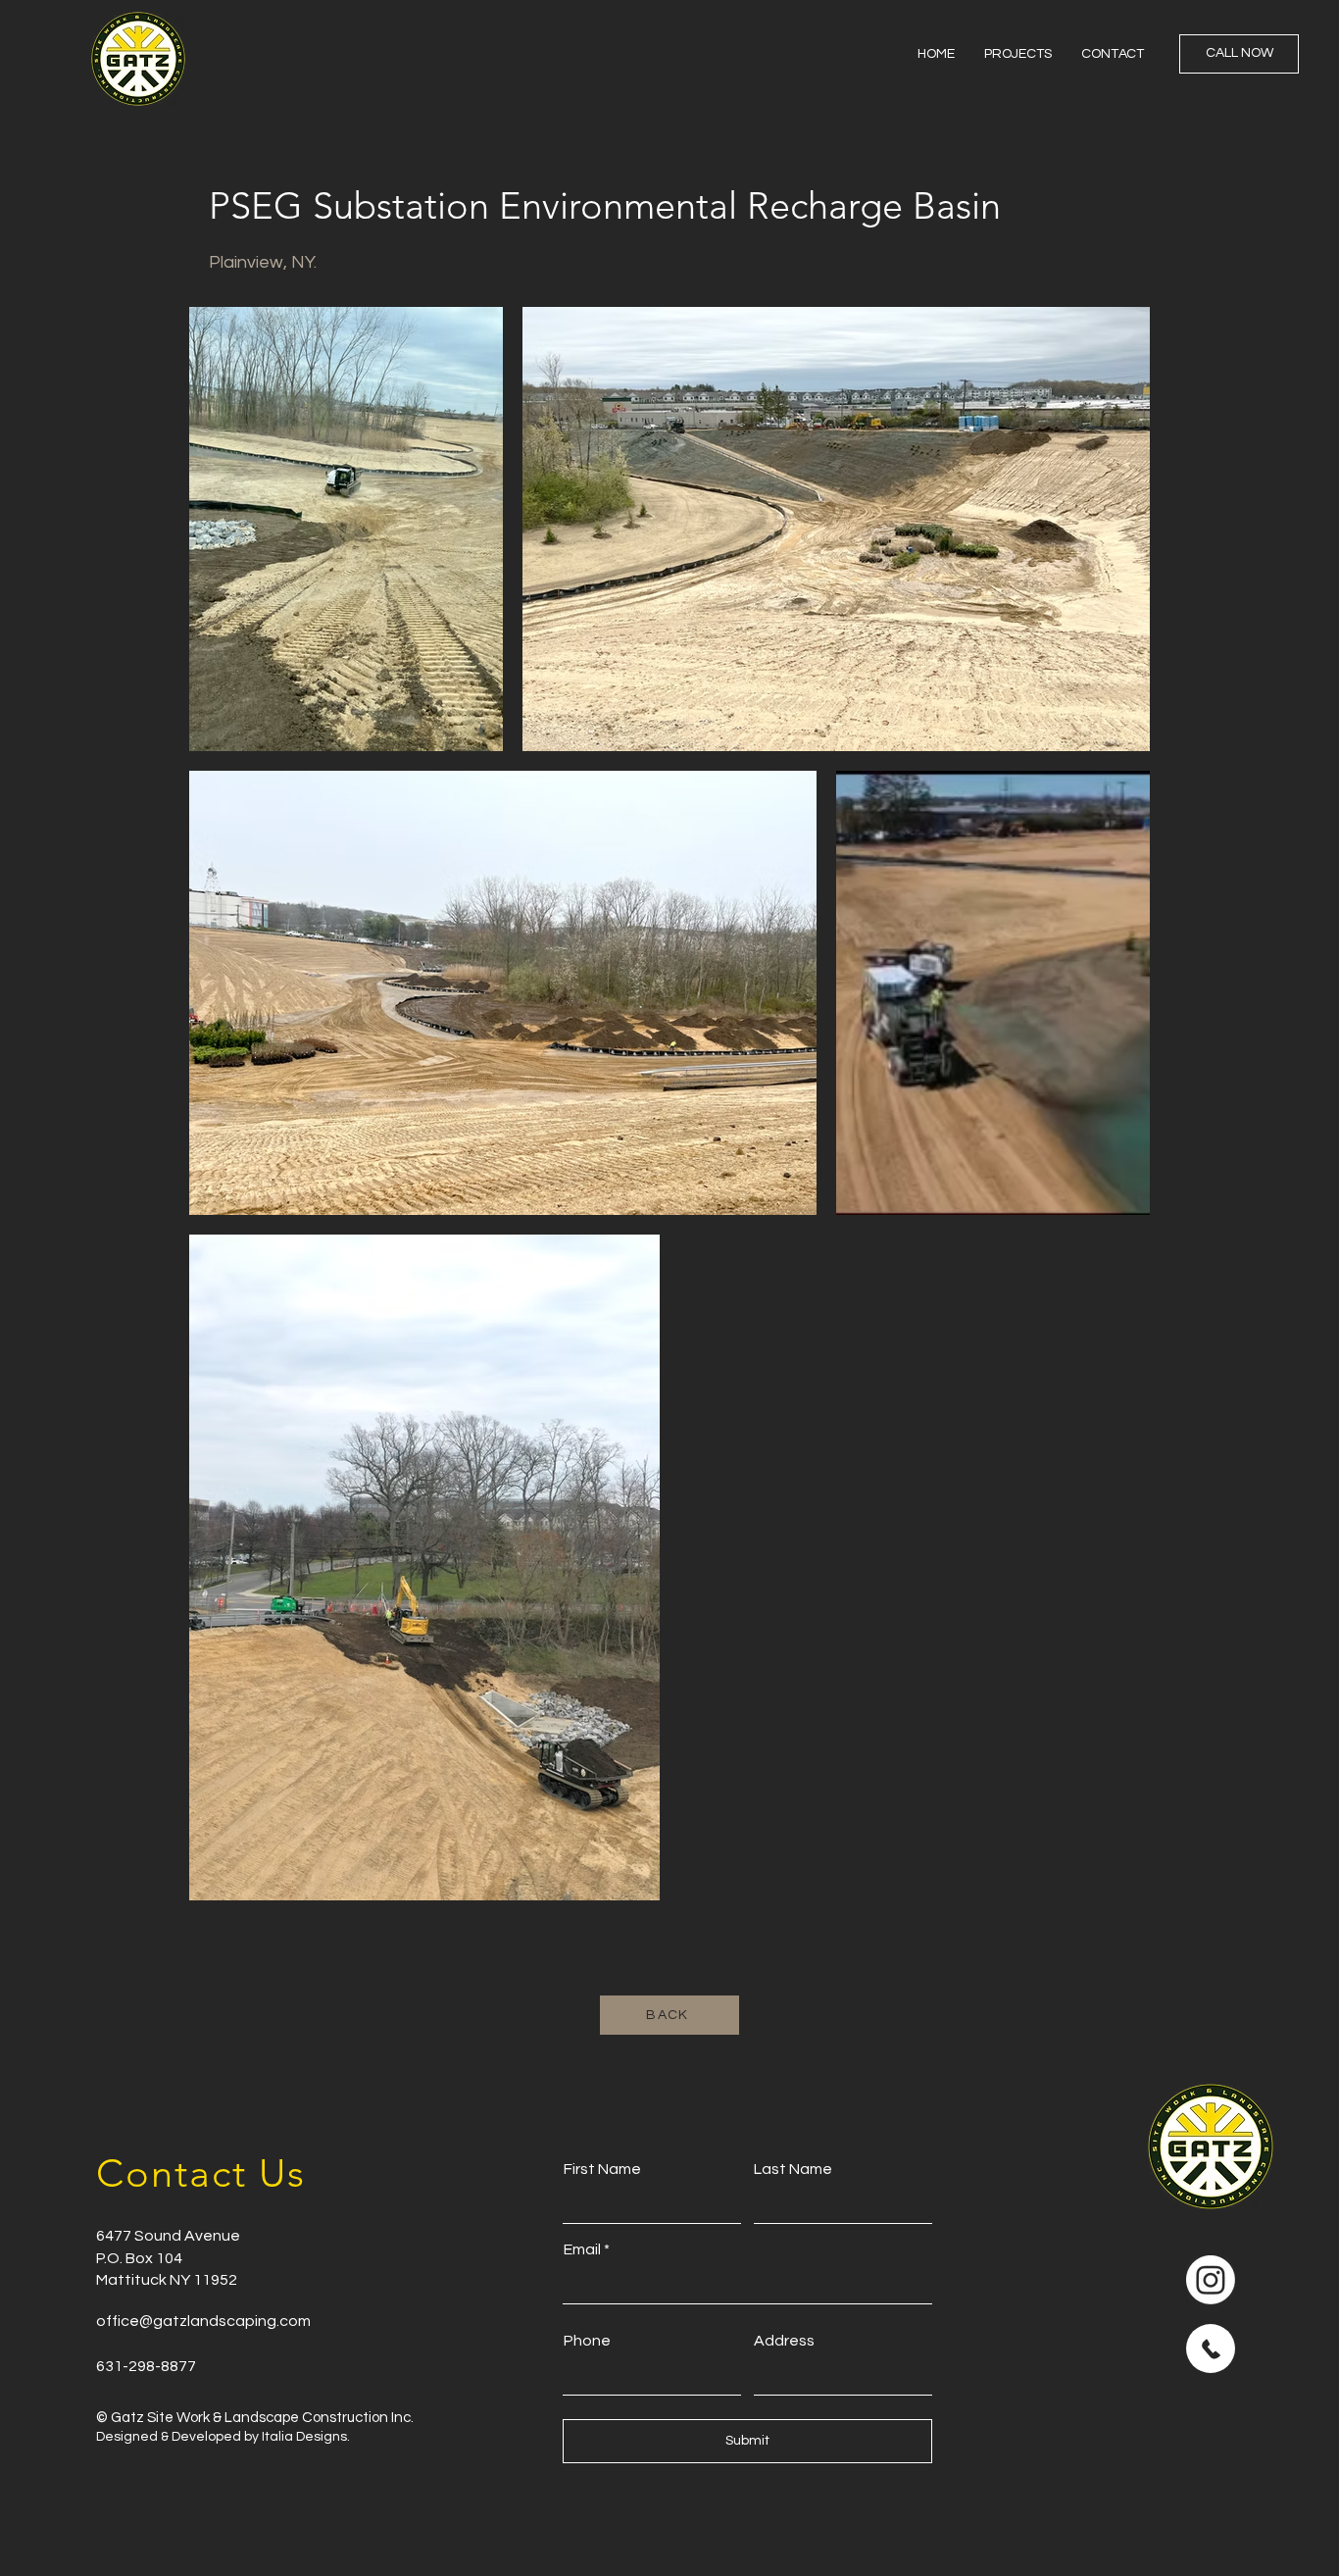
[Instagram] (1211, 2280)
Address (784, 2341)
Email (582, 2249)
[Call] (1211, 2349)
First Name (602, 2169)
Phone (587, 2341)
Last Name (793, 2169)
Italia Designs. (304, 2437)
